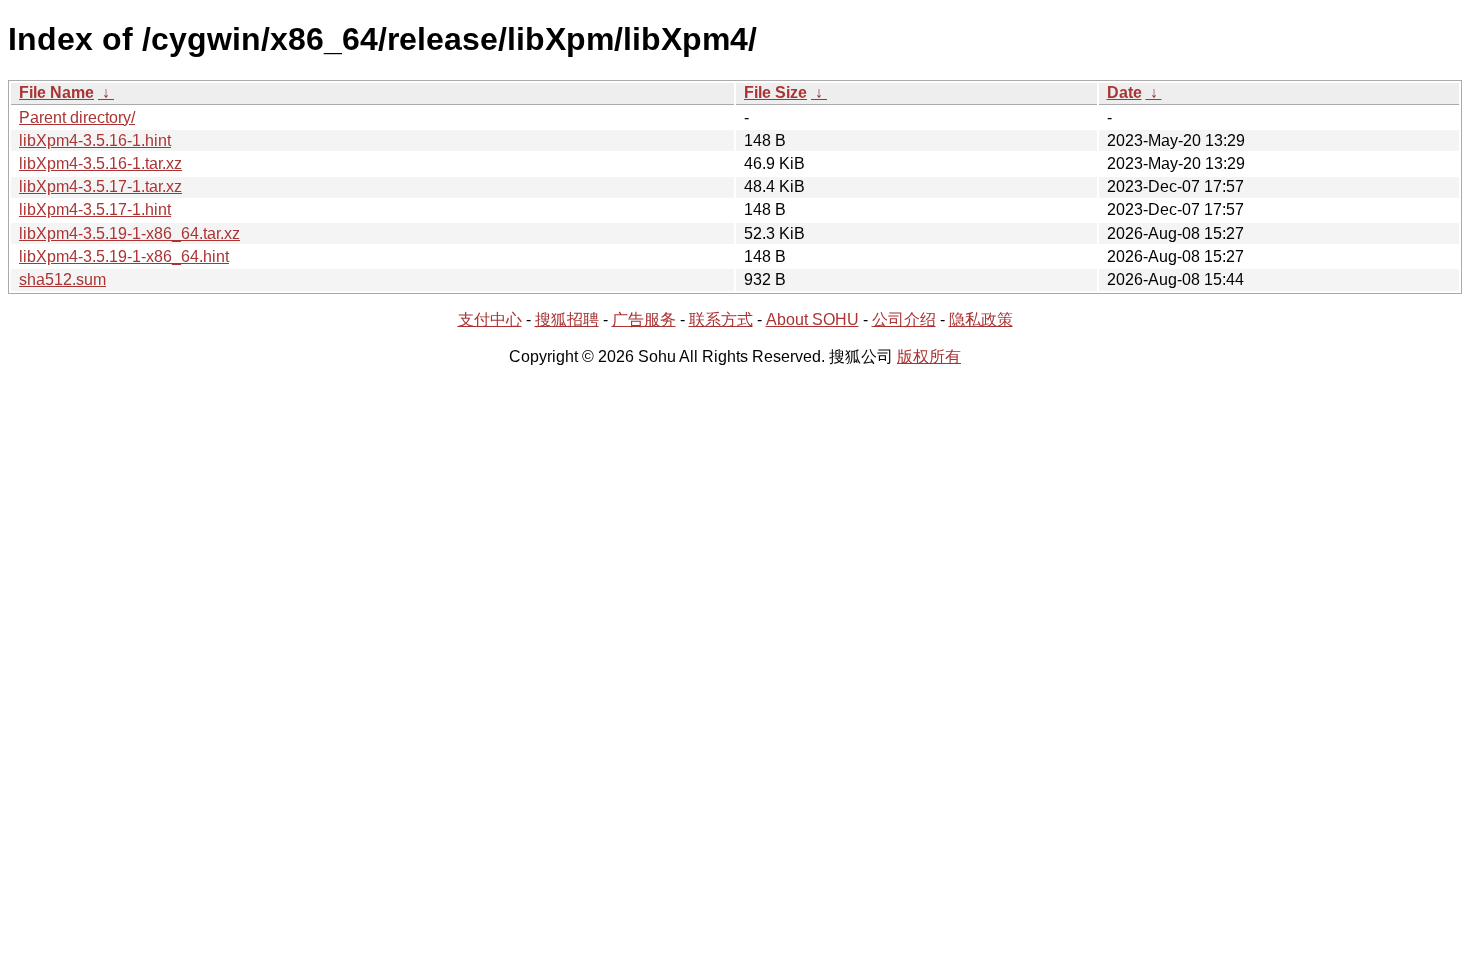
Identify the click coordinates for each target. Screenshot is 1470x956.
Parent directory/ (77, 117)
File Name (56, 92)
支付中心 (490, 319)
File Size (775, 92)
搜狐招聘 (567, 319)
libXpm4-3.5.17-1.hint (95, 209)
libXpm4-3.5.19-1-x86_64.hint (124, 256)
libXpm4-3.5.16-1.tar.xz (100, 163)
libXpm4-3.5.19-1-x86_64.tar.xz (129, 233)
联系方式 (721, 319)
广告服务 (644, 319)
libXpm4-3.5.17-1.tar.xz (100, 186)
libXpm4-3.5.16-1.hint (95, 140)
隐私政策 (981, 319)
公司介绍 (904, 319)
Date (1124, 92)
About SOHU (812, 319)
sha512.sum (62, 279)
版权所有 (929, 356)
